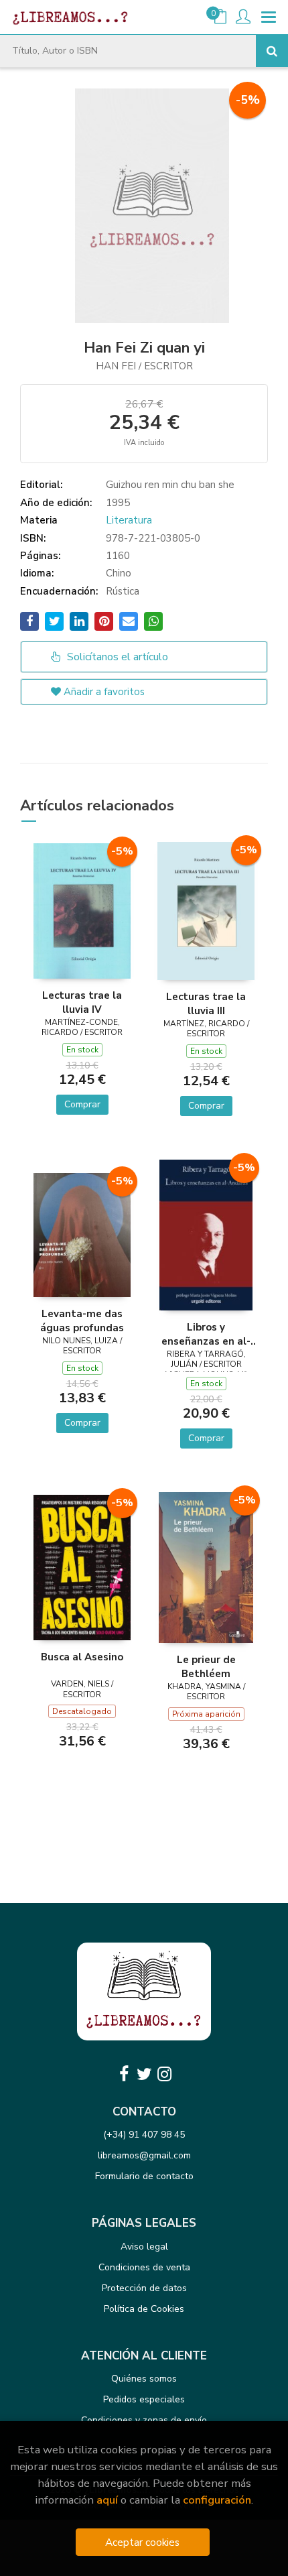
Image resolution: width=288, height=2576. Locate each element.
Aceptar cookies (142, 2542)
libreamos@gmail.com (144, 2155)
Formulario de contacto (144, 2176)
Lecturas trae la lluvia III (206, 1003)
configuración (217, 2500)
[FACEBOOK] (124, 2074)
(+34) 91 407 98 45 (144, 2135)
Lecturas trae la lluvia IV (82, 1002)
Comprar (82, 1104)
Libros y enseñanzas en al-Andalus (206, 1334)
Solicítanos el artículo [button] (116, 657)
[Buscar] (272, 51)
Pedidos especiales (144, 2399)
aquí (107, 2500)
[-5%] (82, 910)
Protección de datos (144, 2288)
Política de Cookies (144, 2309)
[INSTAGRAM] (164, 2074)
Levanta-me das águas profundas (82, 1321)
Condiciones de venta (144, 2267)
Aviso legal (144, 2247)
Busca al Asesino (82, 1657)
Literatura (129, 520)
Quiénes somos (144, 2379)
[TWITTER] (144, 2074)
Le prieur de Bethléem (206, 1666)
